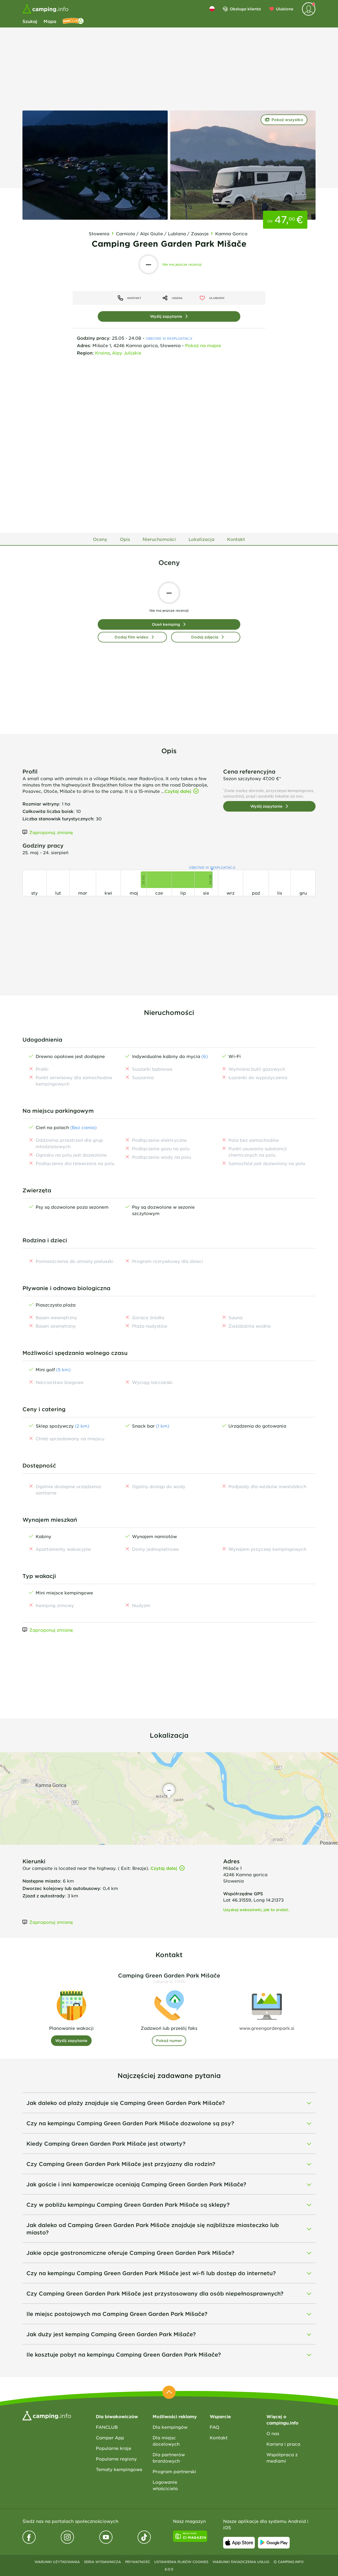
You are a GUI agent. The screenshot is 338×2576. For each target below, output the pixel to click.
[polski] (212, 9)
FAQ (214, 2427)
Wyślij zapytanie (166, 316)
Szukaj (30, 21)
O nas (273, 2433)
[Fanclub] (73, 21)
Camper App (110, 2437)
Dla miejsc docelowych (166, 2441)
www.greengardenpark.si (267, 2028)
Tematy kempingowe (119, 2469)
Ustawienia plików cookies (181, 2562)
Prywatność (138, 2562)
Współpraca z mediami (282, 2458)
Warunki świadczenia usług (241, 2562)
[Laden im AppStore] (239, 2543)
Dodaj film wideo (132, 637)
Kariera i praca (283, 2444)
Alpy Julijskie (127, 353)
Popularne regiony (116, 2459)
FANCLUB (107, 2427)
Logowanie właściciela (165, 2485)
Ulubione (285, 9)
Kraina (102, 353)
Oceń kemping (166, 624)
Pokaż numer (169, 2041)
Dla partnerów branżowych (169, 2458)
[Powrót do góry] (169, 2392)
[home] (47, 2415)
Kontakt (219, 2437)
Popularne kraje (114, 2448)
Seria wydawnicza (102, 2562)
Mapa (50, 21)
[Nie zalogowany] (309, 9)
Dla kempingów (170, 2427)
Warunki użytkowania (57, 2562)
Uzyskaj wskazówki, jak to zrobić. (256, 1910)
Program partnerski (174, 2471)
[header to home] (45, 9)
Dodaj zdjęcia (205, 637)
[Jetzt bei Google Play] (274, 2543)
